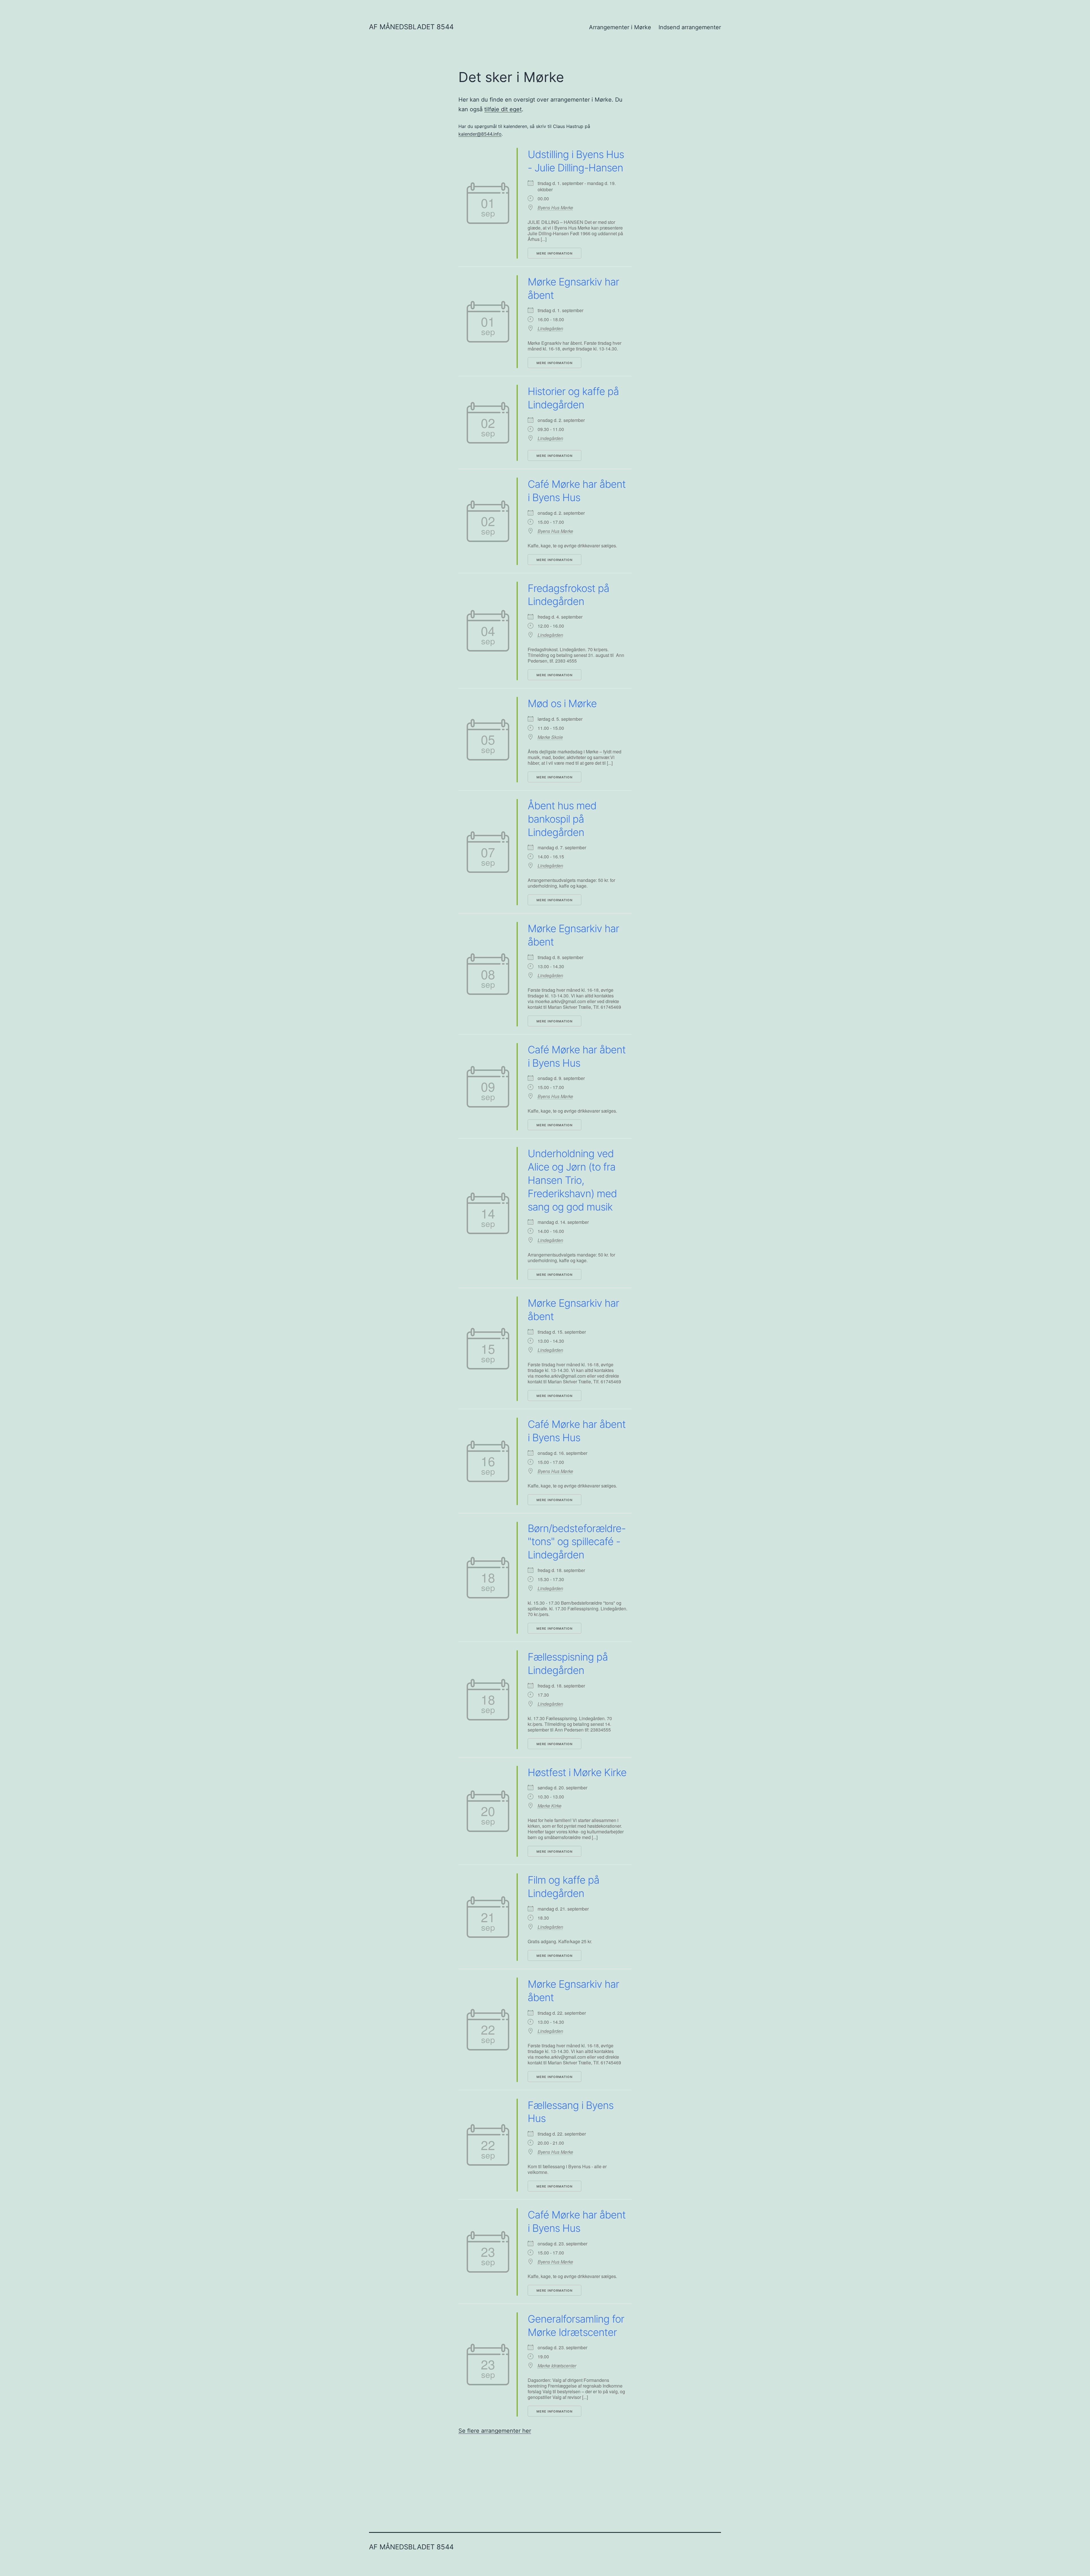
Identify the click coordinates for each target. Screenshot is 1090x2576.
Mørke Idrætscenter (557, 2366)
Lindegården (550, 329)
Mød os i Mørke (562, 703)
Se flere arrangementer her (495, 2431)
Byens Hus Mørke (555, 208)
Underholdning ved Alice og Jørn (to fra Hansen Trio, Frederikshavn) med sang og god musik (572, 1180)
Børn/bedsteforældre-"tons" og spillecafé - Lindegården (577, 1542)
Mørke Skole (550, 737)
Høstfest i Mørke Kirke (577, 1772)
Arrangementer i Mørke (620, 27)
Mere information (555, 253)
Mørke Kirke (550, 1806)
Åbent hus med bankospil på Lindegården (562, 819)
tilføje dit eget (503, 109)
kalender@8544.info (480, 134)
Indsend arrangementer (690, 27)
